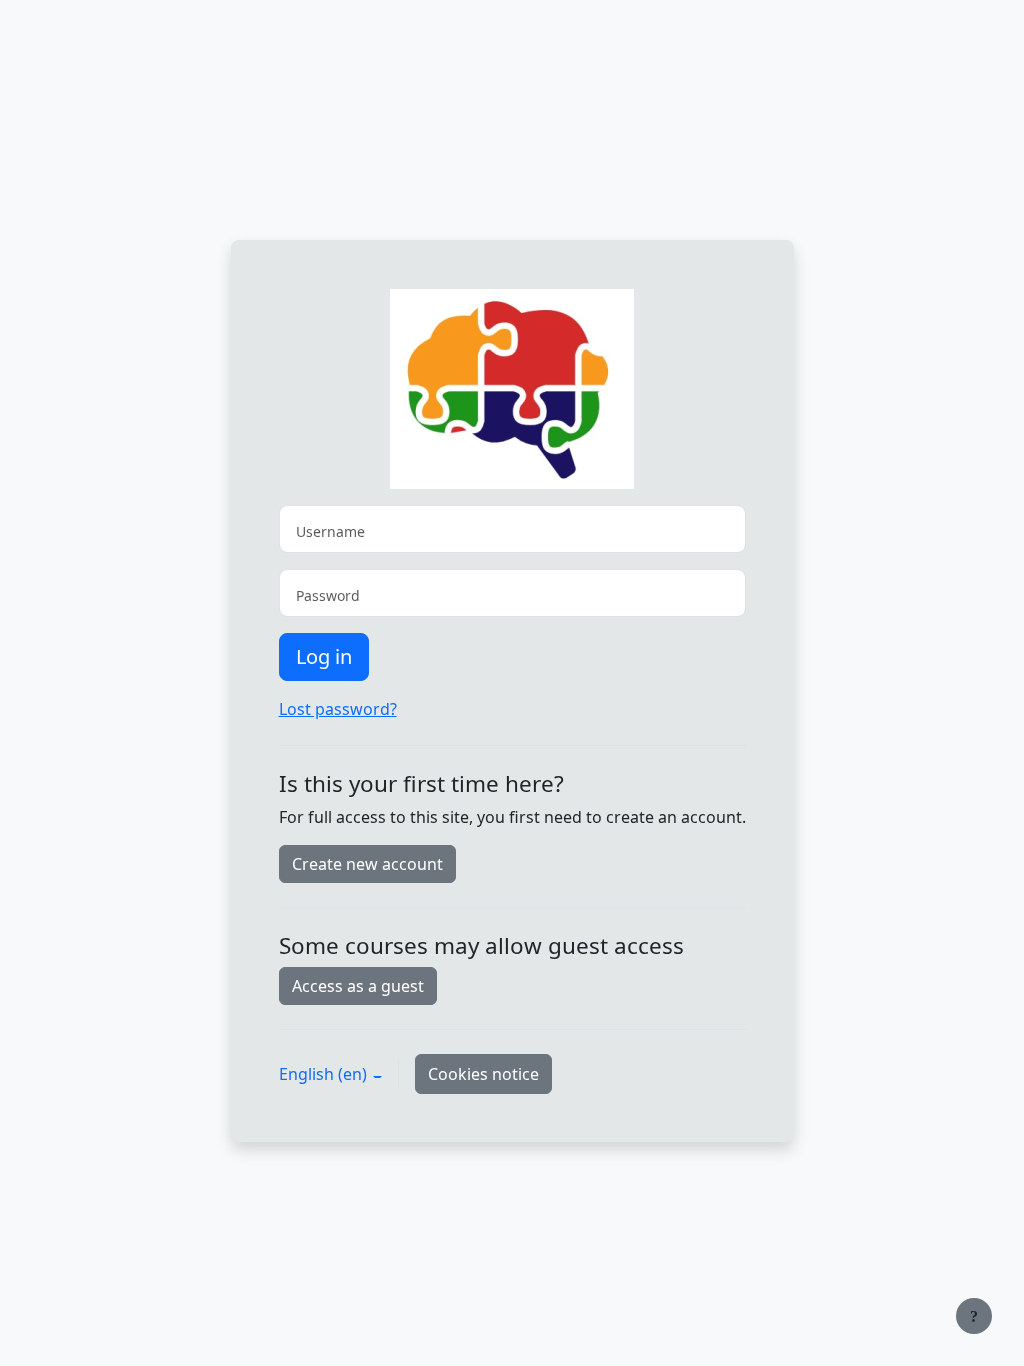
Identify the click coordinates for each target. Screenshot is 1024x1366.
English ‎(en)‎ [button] (325, 1074)
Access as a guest (358, 986)
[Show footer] (974, 1316)
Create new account (367, 864)
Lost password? (338, 709)
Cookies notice (483, 1074)
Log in (324, 656)
